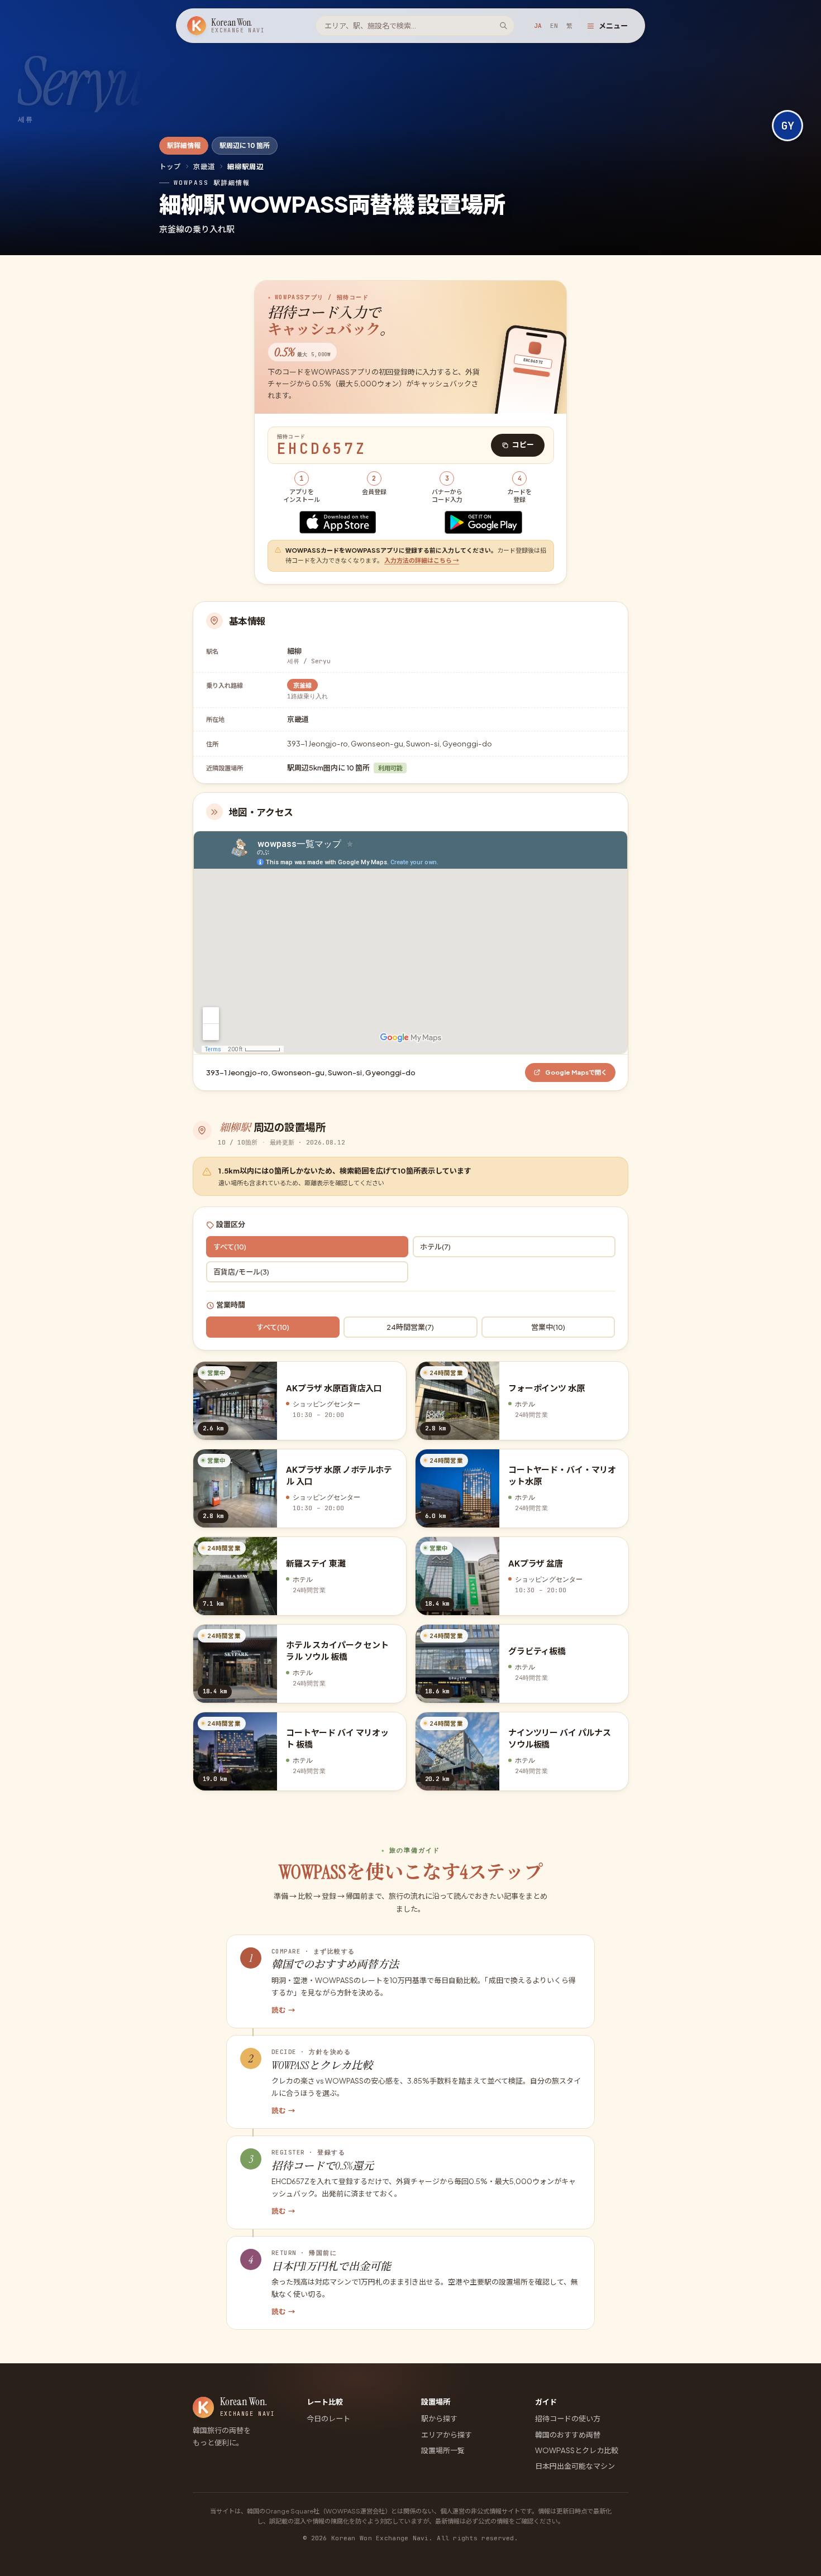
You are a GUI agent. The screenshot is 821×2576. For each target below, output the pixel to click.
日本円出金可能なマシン (575, 2466)
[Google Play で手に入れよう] (484, 522)
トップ (170, 166)
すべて (230, 1246)
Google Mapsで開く (576, 1072)
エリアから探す (447, 2434)
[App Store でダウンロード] (338, 522)
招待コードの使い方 (568, 2418)
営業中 (548, 1327)
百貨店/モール (241, 1272)
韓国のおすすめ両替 (568, 2434)
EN (554, 26)
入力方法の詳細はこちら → (422, 560)
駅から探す (439, 2418)
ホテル (435, 1246)
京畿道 (204, 166)
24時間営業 (410, 1327)
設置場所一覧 (443, 2450)
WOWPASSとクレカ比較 (577, 2450)
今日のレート (328, 2418)
